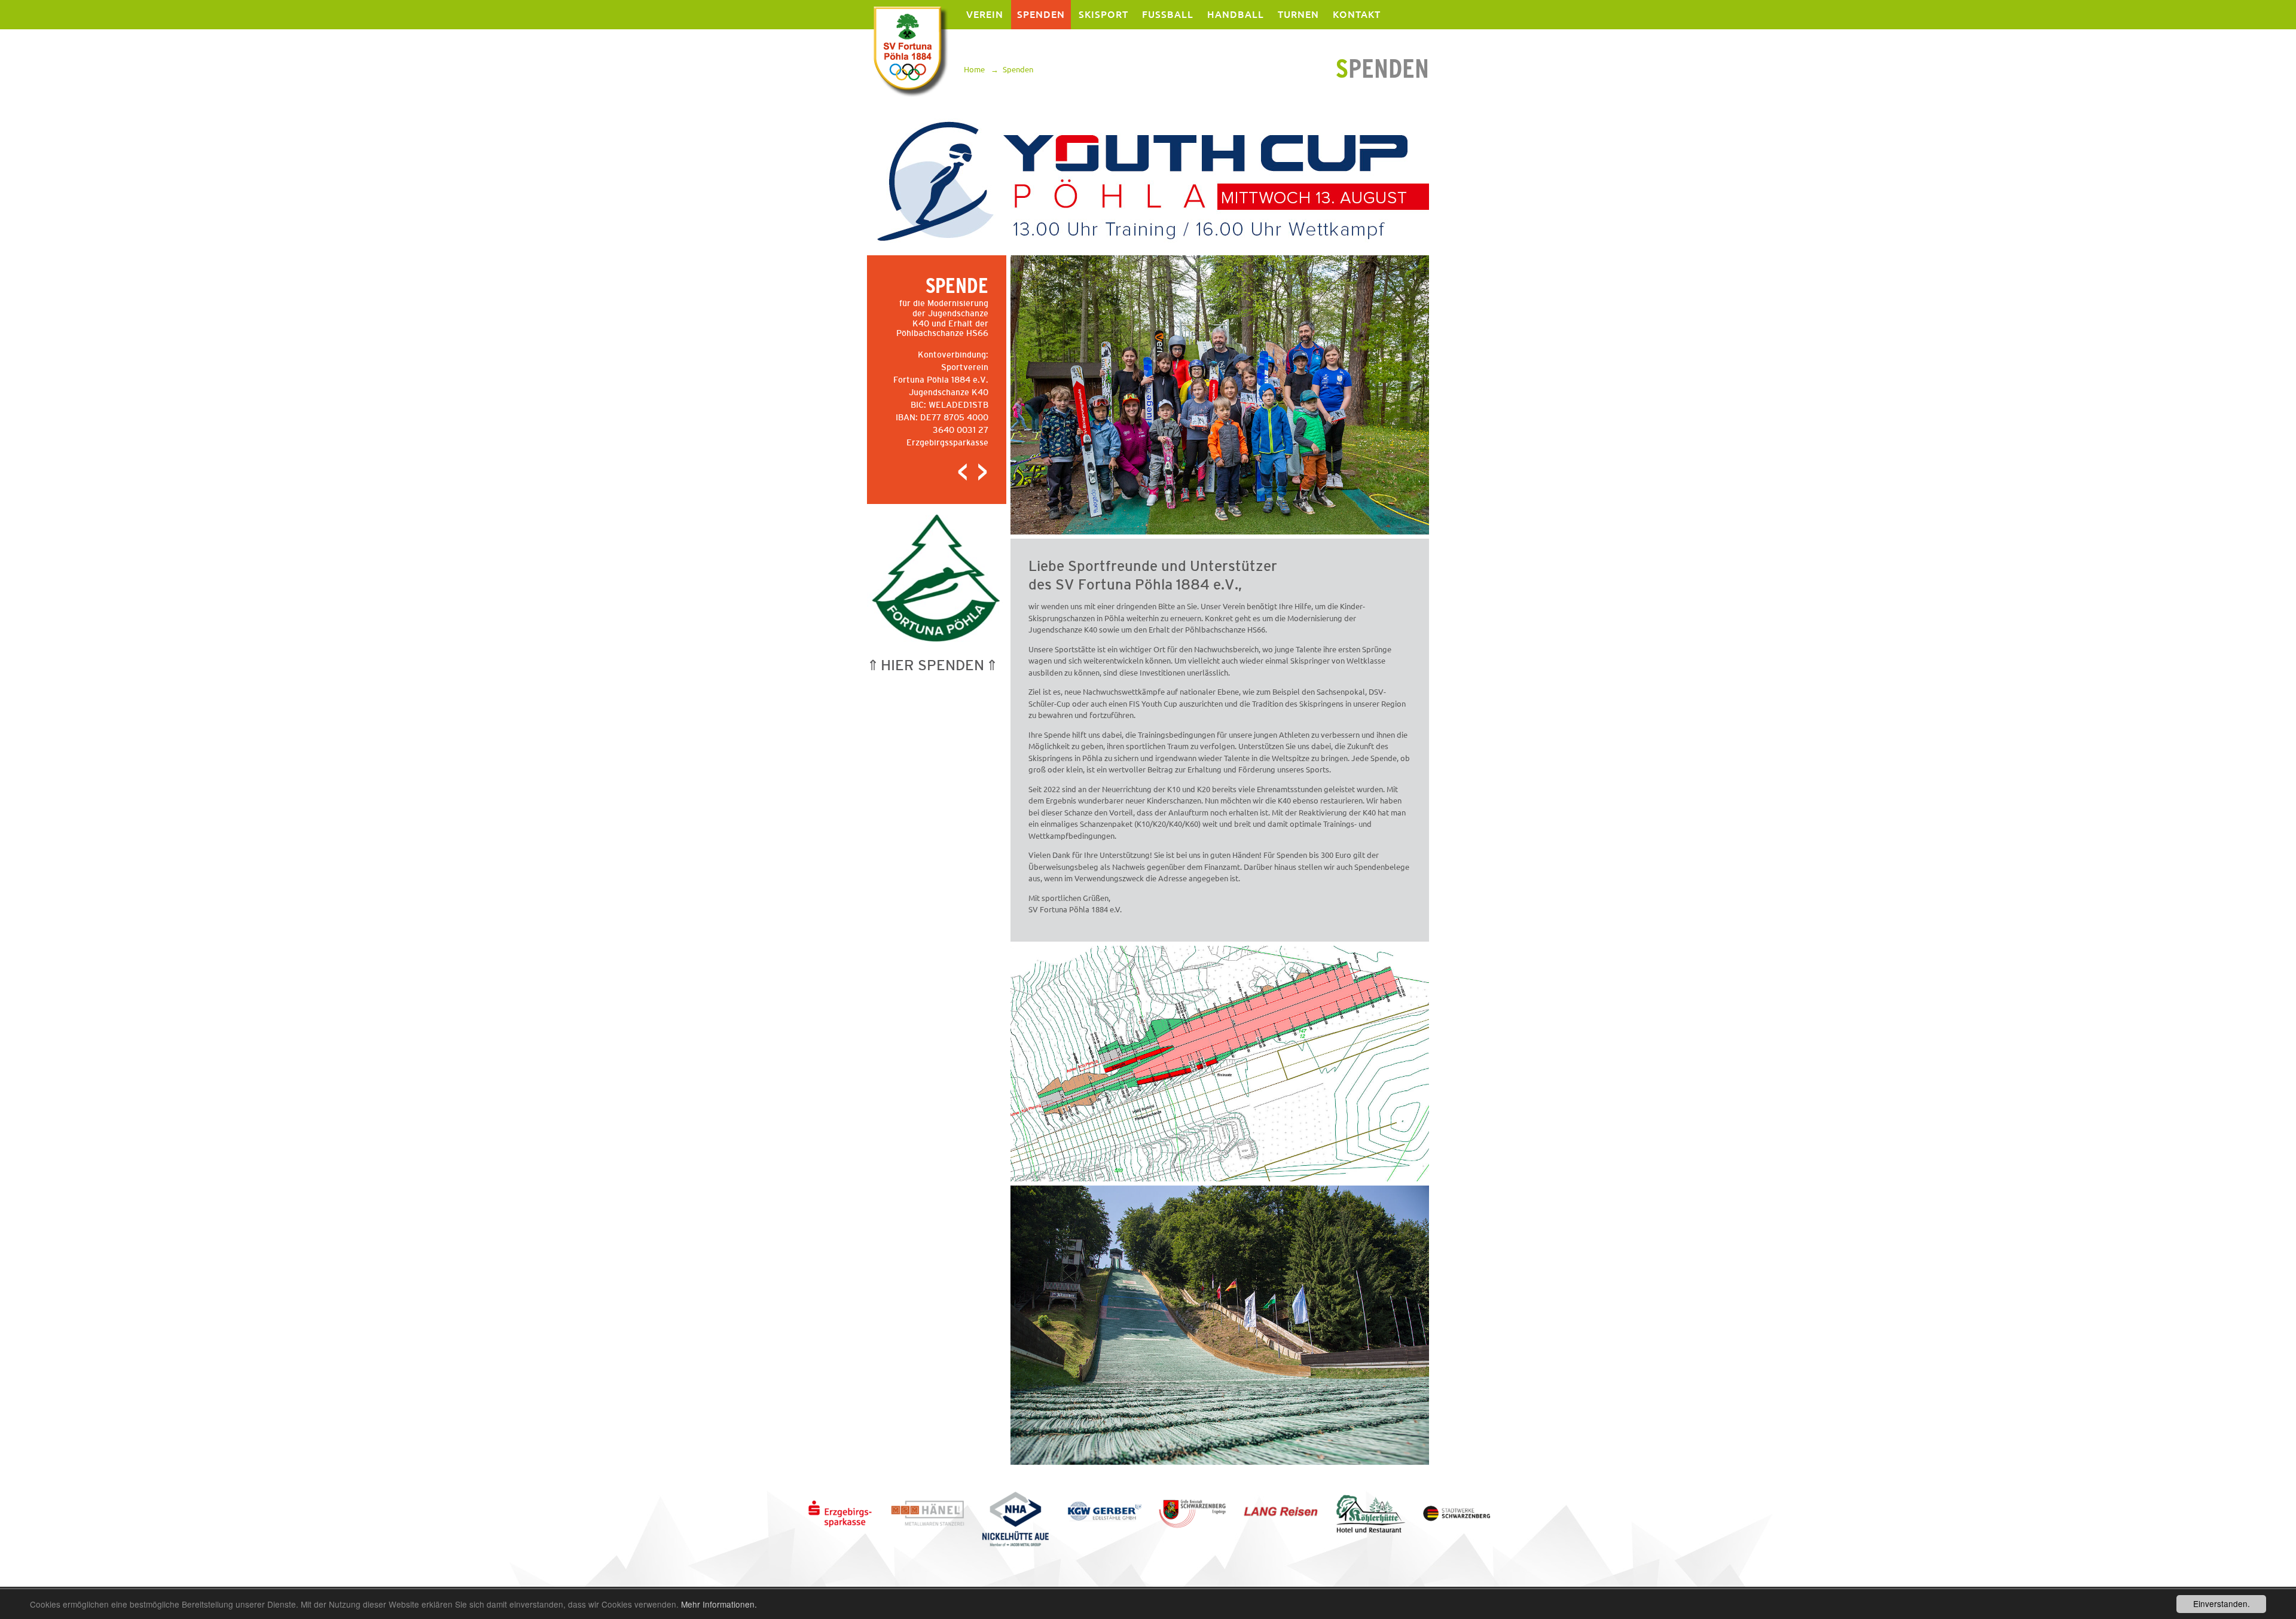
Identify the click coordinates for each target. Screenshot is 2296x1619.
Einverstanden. (2222, 1603)
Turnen (1298, 14)
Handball (1236, 14)
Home (974, 69)
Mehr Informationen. (719, 1604)
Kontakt (1357, 14)
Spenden (1041, 14)
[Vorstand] (963, 479)
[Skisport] (978, 479)
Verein (985, 14)
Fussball (1168, 14)
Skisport (1103, 14)
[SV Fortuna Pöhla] (909, 51)
